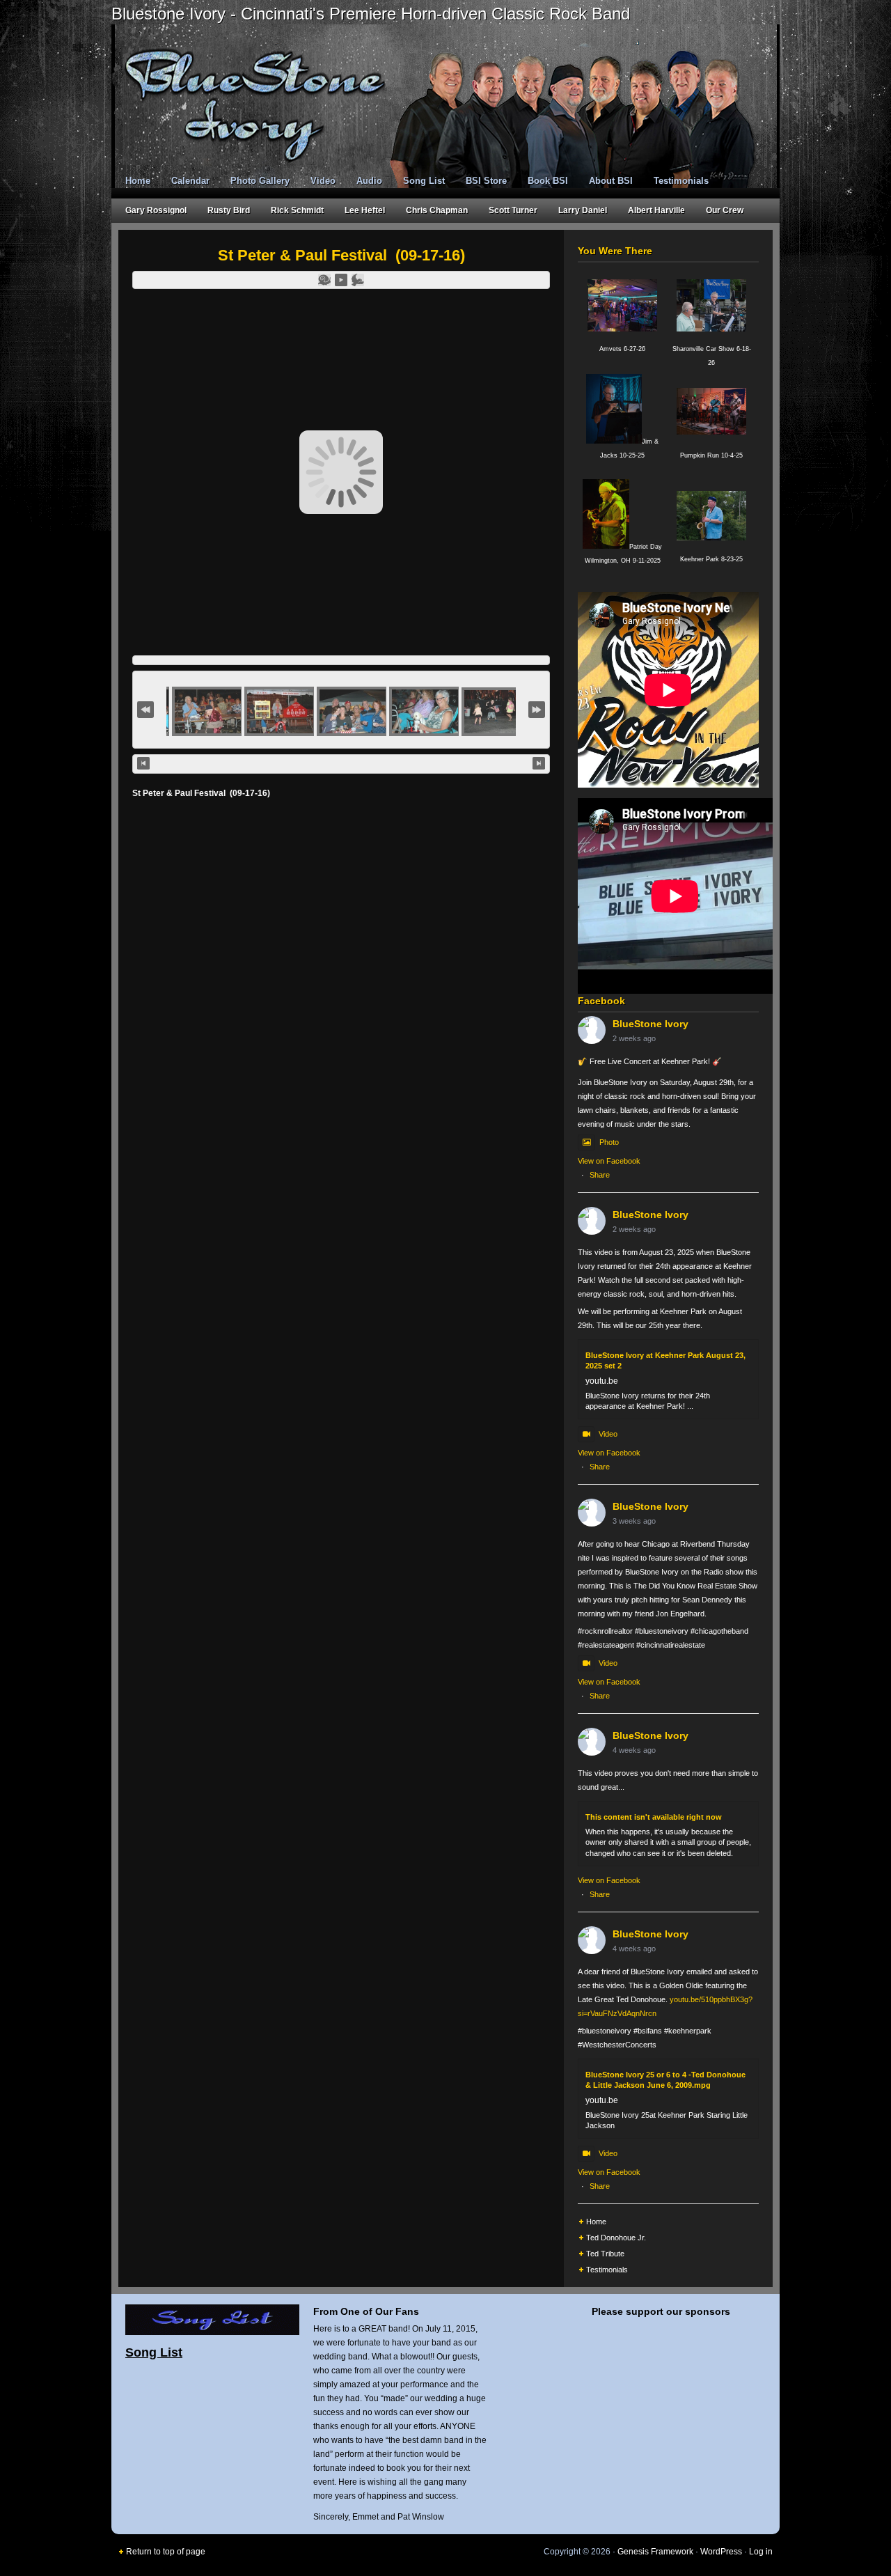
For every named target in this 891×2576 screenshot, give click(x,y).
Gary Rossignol (156, 210)
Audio (369, 181)
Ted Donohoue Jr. (616, 2238)
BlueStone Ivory (650, 1024)
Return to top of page (166, 2552)
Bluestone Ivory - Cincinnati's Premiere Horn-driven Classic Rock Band (371, 14)
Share (600, 1175)
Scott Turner (513, 210)
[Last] (537, 710)
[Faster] (358, 280)
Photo (609, 1142)
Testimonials (681, 181)
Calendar (190, 181)
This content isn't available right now (654, 1817)
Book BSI (548, 181)
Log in (761, 2552)
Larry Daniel (583, 210)
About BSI (611, 181)
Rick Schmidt (297, 210)
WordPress (721, 2552)
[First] (145, 710)
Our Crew (725, 210)
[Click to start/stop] (341, 764)
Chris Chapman (437, 210)
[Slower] (324, 280)
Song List (424, 181)
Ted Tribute (605, 2254)
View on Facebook (609, 1161)
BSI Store (486, 181)
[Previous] (143, 763)
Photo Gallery (260, 181)
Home (138, 181)
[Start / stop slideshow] (341, 280)
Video (323, 181)
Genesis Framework (655, 2552)
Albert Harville (656, 210)
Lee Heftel (365, 210)
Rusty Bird (229, 210)
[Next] (539, 763)
